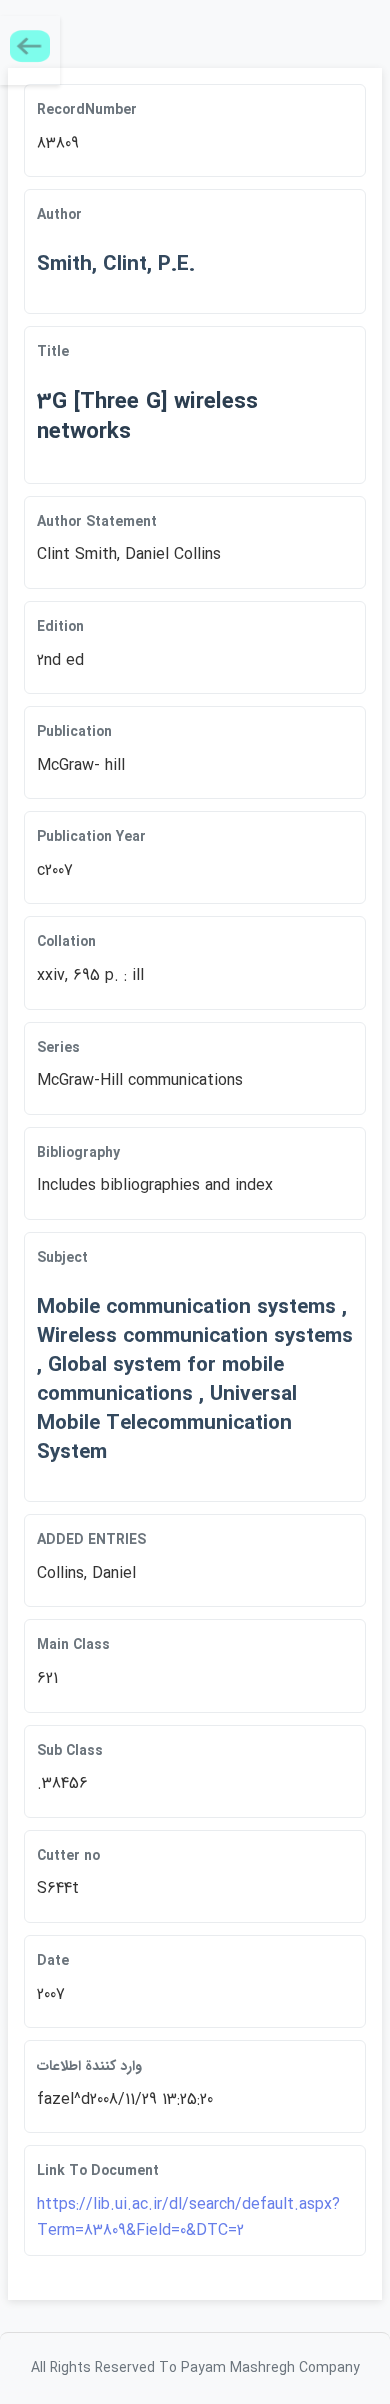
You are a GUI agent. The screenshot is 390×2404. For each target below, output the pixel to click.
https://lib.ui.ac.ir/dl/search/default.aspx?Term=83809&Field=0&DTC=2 (188, 2217)
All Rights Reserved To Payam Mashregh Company (195, 2368)
